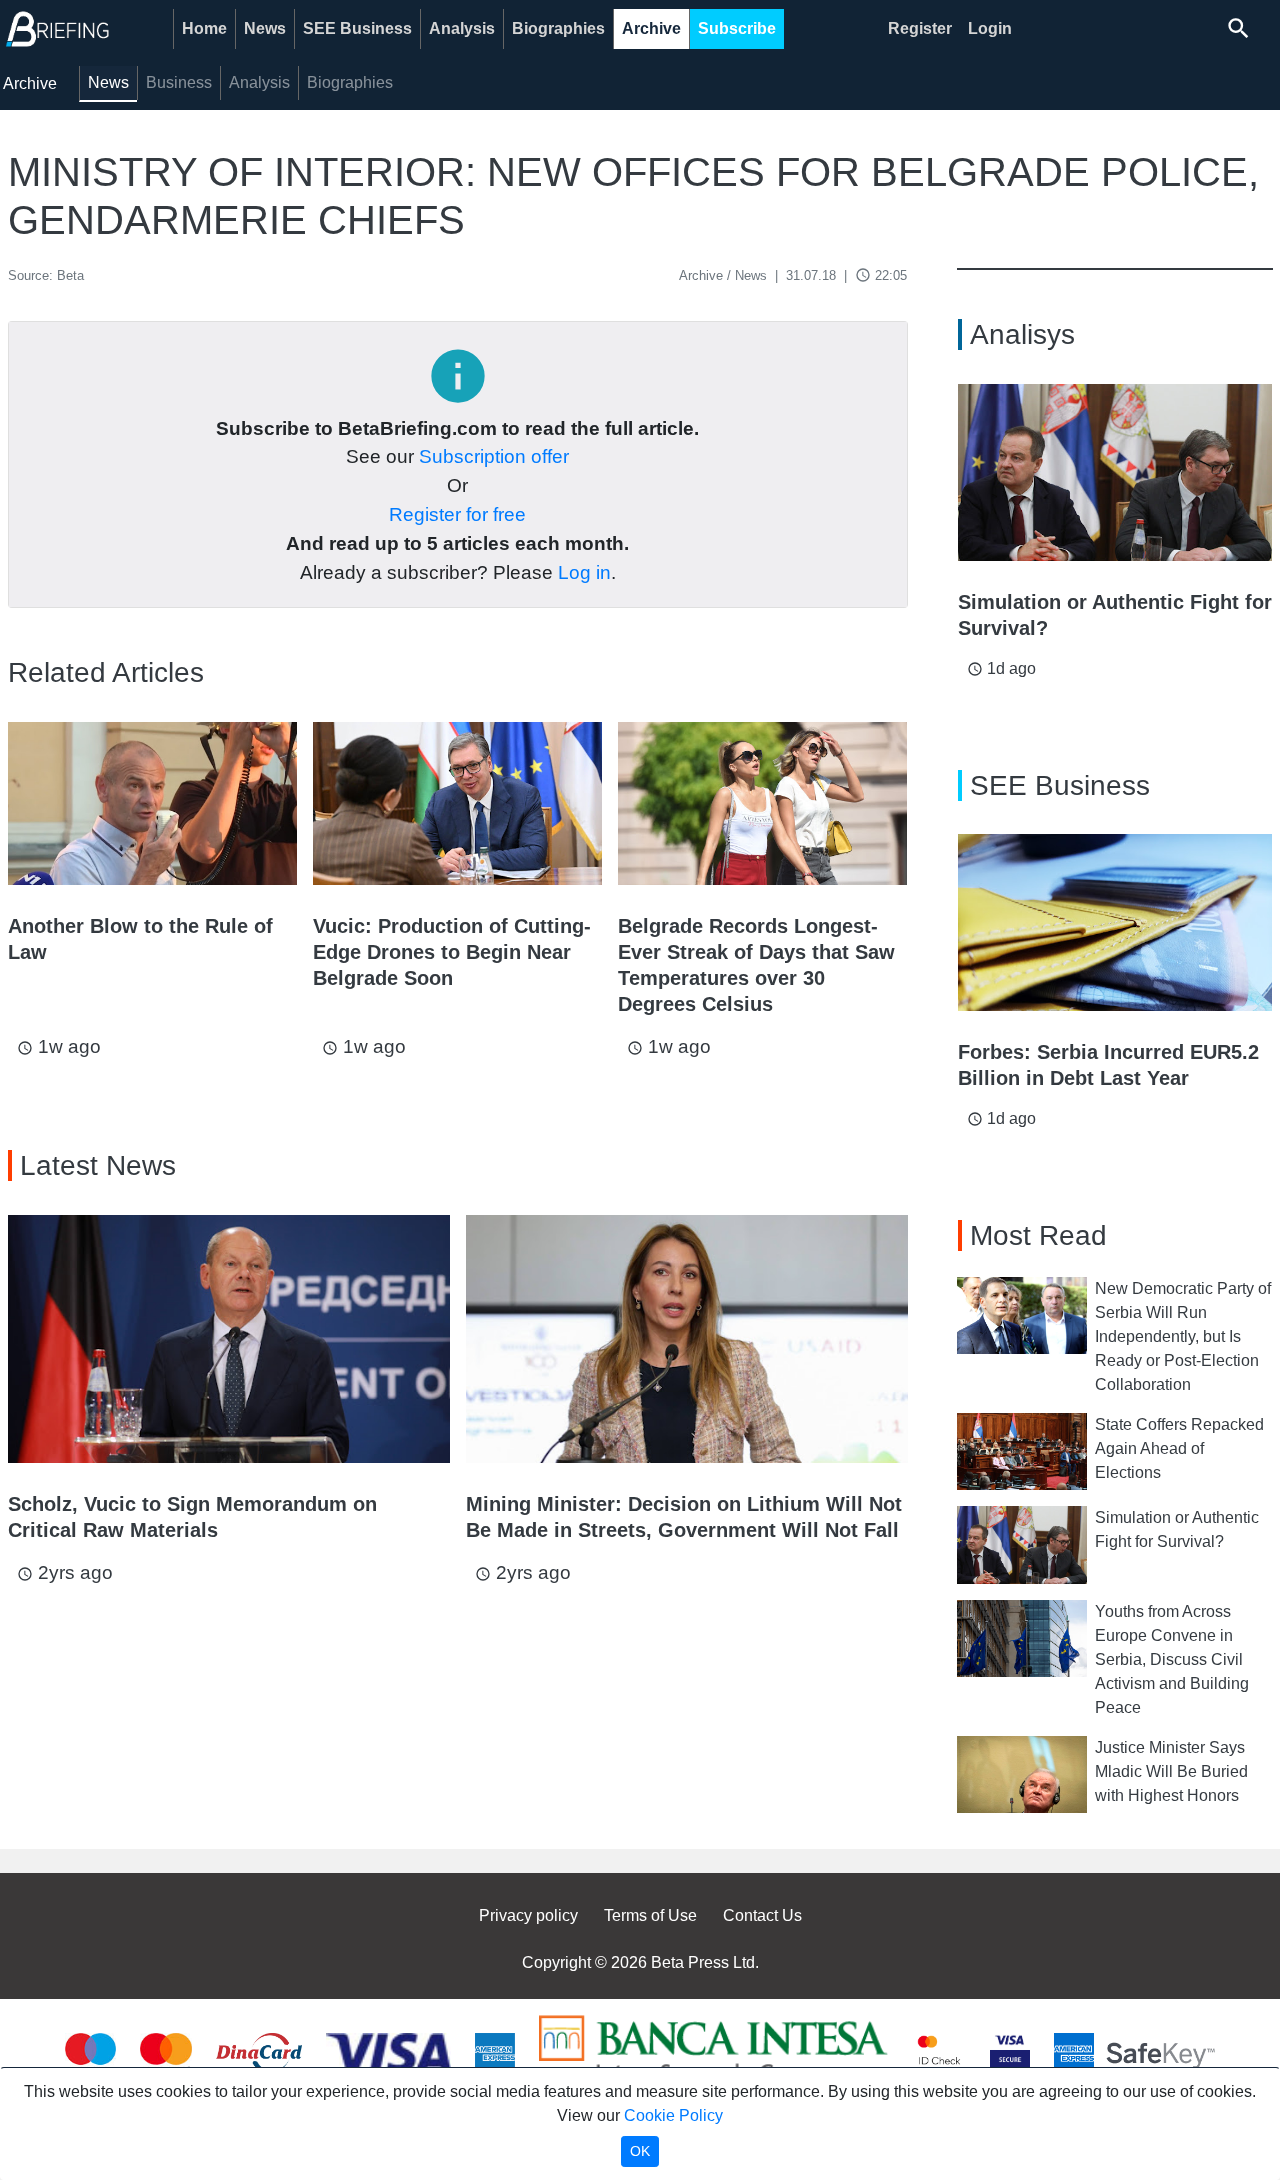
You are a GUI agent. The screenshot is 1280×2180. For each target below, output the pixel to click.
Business (179, 82)
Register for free (457, 514)
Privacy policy (528, 1915)
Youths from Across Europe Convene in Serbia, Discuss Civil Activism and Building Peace (1172, 1659)
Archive (651, 28)
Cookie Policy (673, 2115)
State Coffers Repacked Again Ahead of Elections (1179, 1448)
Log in (584, 572)
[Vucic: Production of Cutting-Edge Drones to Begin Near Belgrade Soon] (457, 803)
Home (204, 28)
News (265, 28)
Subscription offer (494, 456)
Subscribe (737, 28)
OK (640, 2151)
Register (920, 28)
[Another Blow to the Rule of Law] (152, 803)
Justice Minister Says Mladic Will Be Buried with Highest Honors (1171, 1771)
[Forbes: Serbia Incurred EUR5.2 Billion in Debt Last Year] (1115, 922)
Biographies (558, 28)
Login (990, 28)
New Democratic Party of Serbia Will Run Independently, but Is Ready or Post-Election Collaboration (1183, 1336)
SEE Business (357, 28)
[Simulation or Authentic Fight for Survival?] (1115, 472)
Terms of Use (650, 1915)
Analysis (462, 28)
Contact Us (762, 1915)
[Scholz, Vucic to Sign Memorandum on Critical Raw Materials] (229, 1339)
